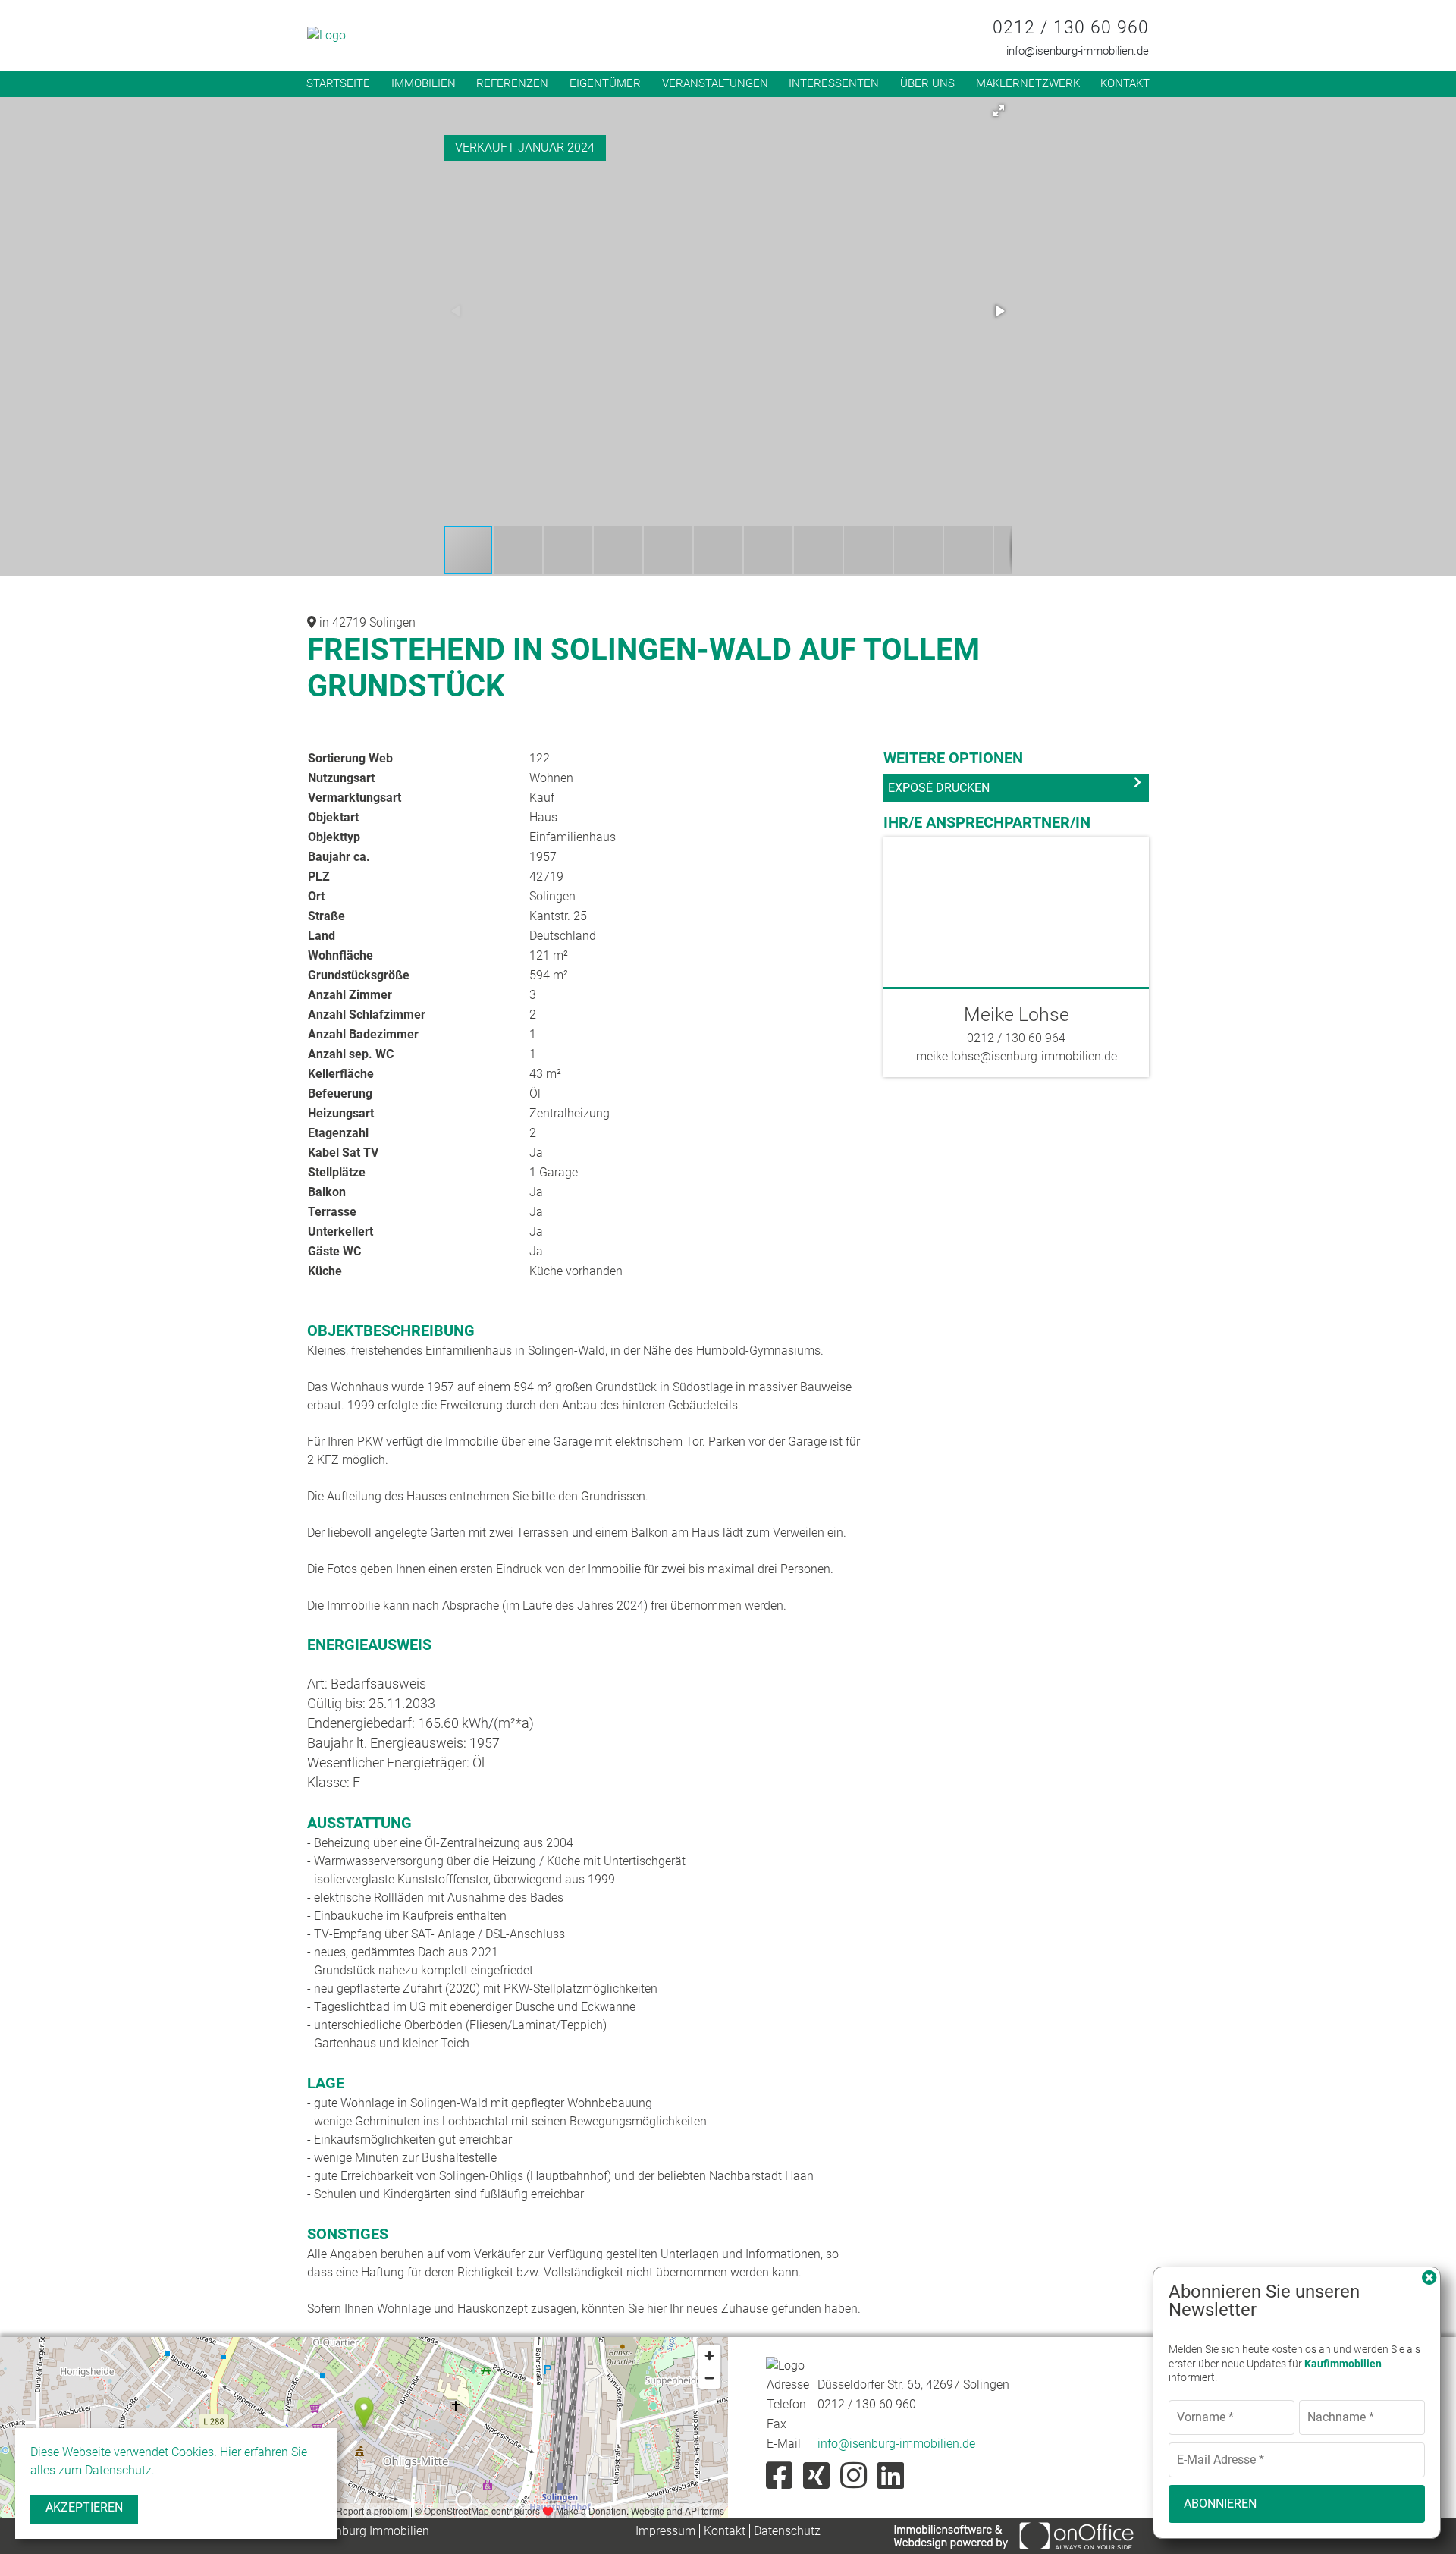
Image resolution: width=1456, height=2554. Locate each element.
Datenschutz (787, 2531)
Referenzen (512, 83)
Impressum (665, 2531)
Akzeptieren (84, 2507)
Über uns (927, 83)
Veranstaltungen (715, 83)
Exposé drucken (939, 788)
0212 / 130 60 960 (1071, 28)
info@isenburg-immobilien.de (1078, 51)
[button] (999, 111)
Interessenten (834, 83)
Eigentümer (605, 83)
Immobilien (424, 83)
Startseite (338, 83)
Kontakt (1125, 83)
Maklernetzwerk (1028, 83)
